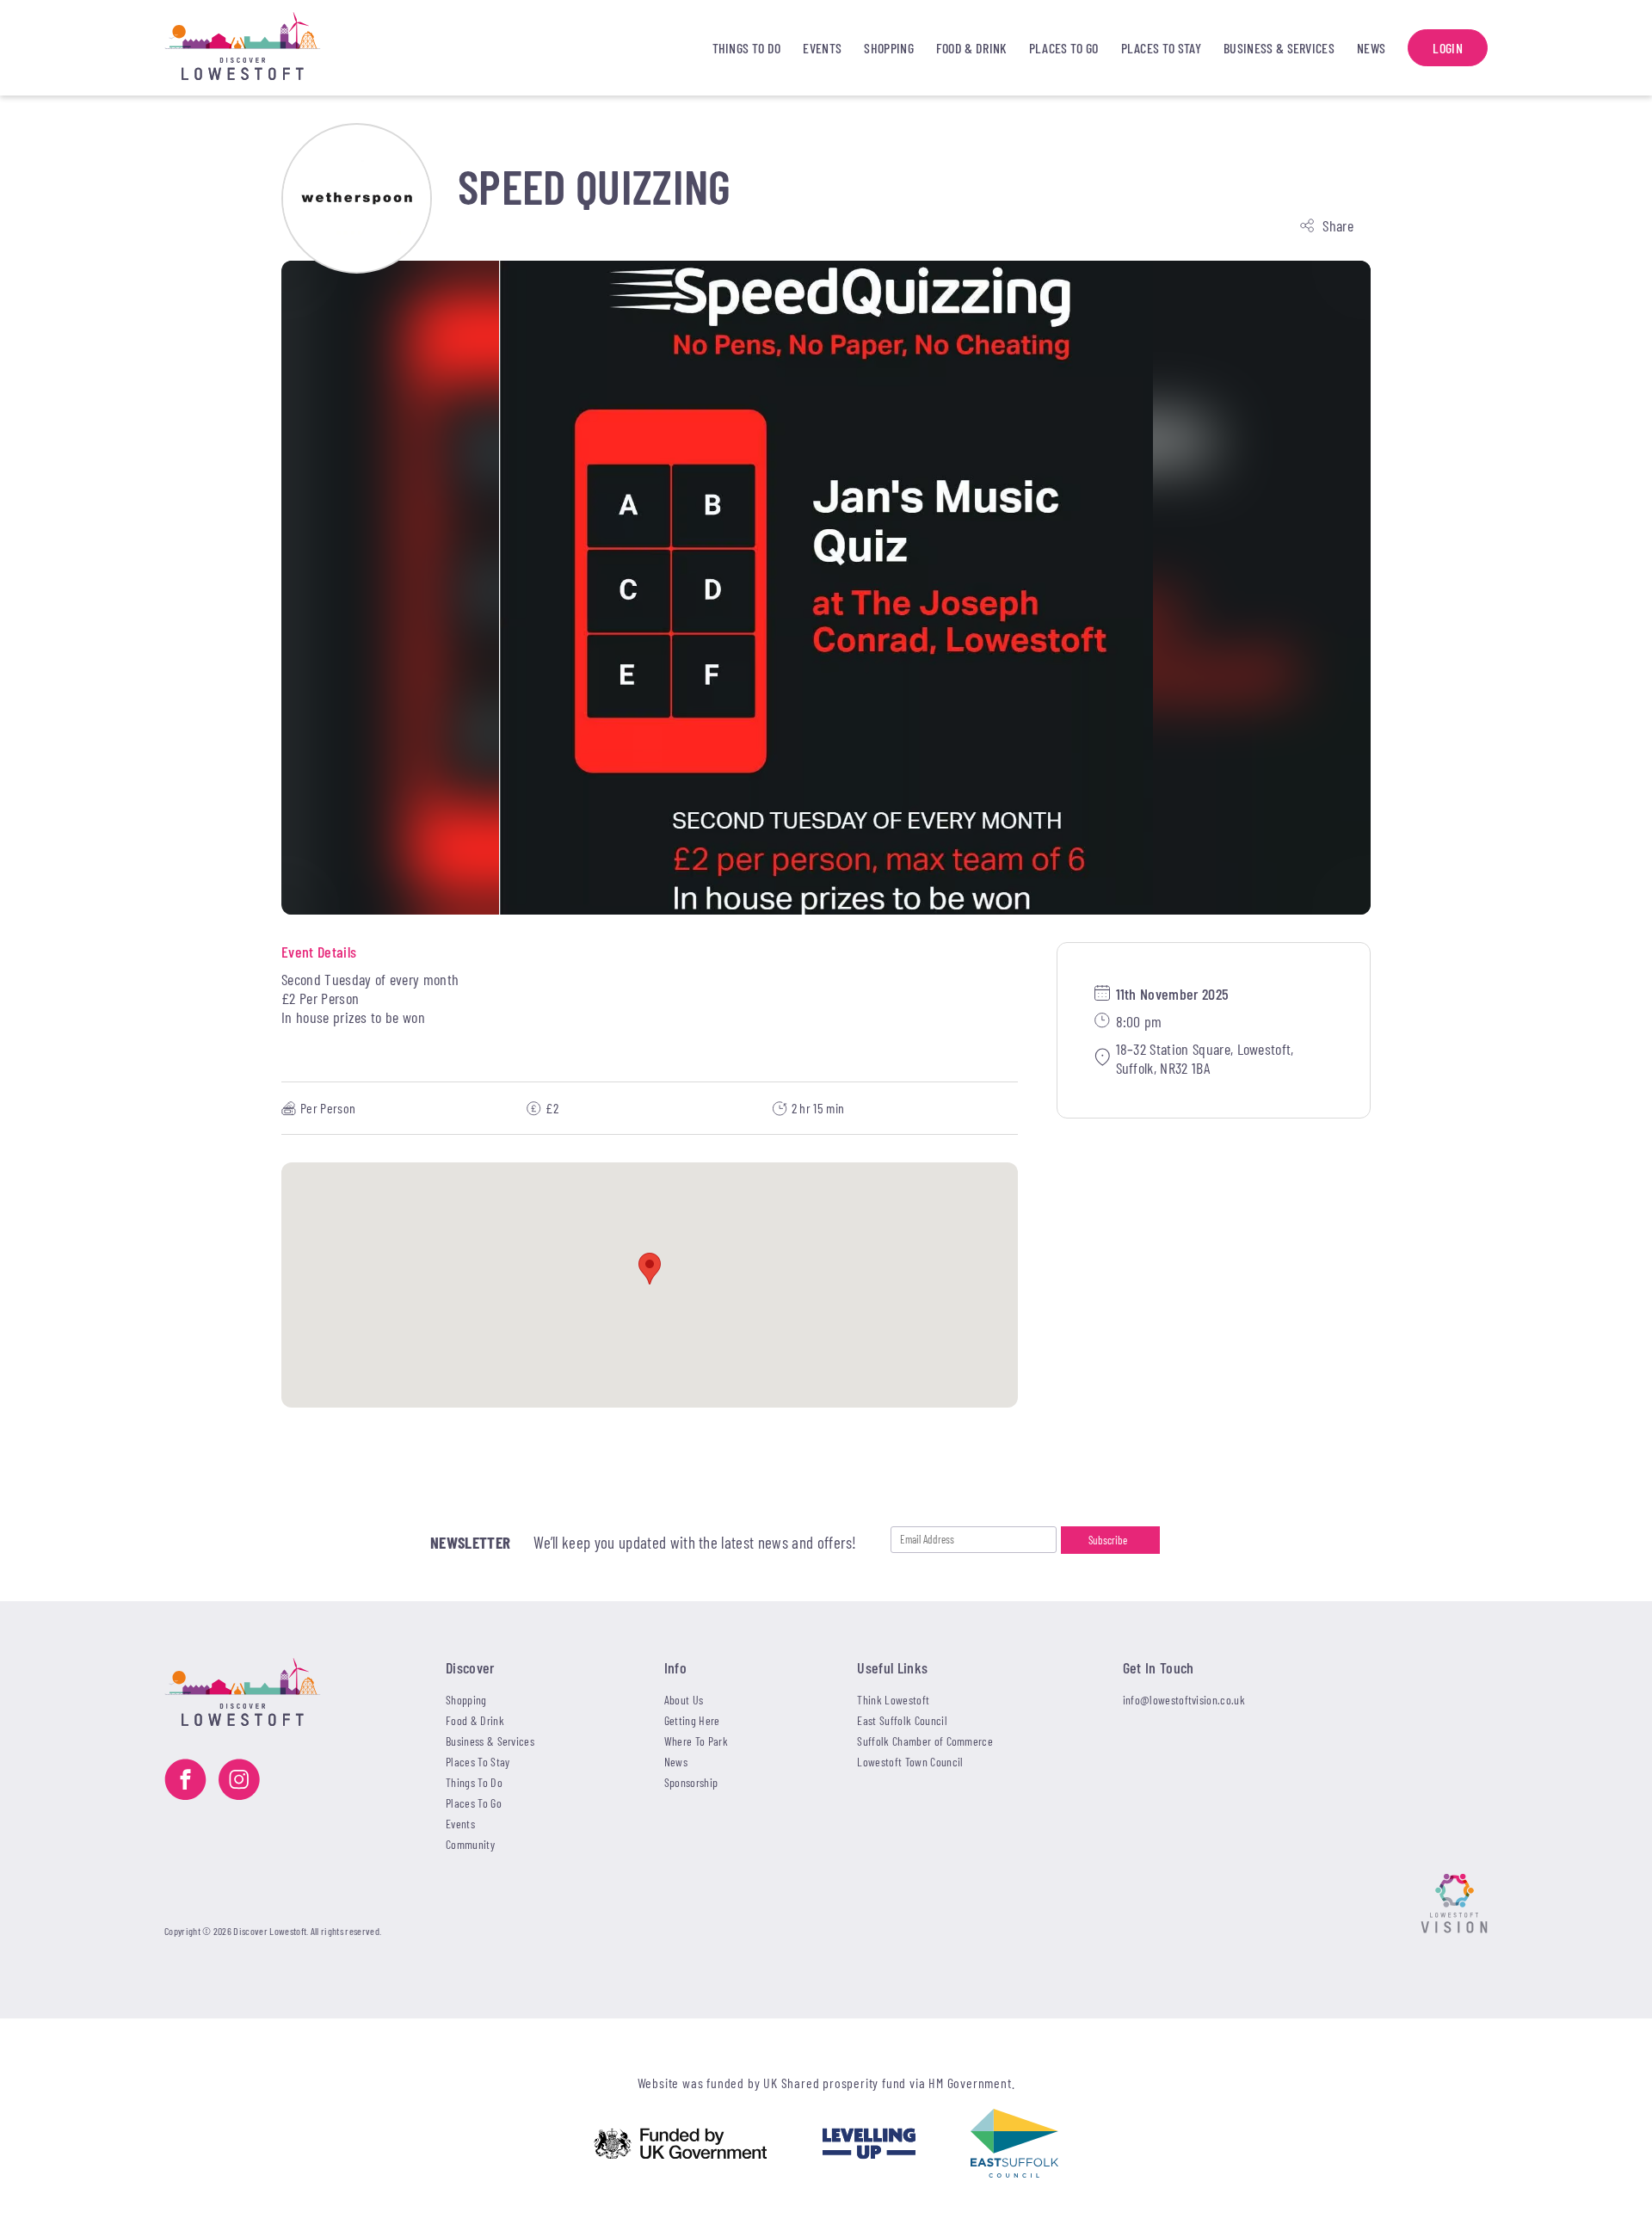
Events (822, 48)
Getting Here (692, 1720)
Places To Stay (1161, 48)
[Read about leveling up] (869, 2145)
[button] (650, 1269)
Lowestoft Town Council (910, 1762)
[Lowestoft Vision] (1454, 1905)
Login (1448, 48)
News (1371, 48)
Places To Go (1064, 48)
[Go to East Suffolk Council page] (1014, 2145)
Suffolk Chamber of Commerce (925, 1741)
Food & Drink (971, 48)
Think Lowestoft (893, 1700)
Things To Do (747, 48)
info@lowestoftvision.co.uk (1184, 1700)
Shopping (889, 48)
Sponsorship (691, 1782)
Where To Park (696, 1741)
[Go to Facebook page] (185, 1781)
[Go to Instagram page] (239, 1781)
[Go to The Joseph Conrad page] (357, 198)
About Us (684, 1700)
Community (470, 1844)
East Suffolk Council (902, 1720)
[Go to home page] (269, 48)
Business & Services (1279, 48)
